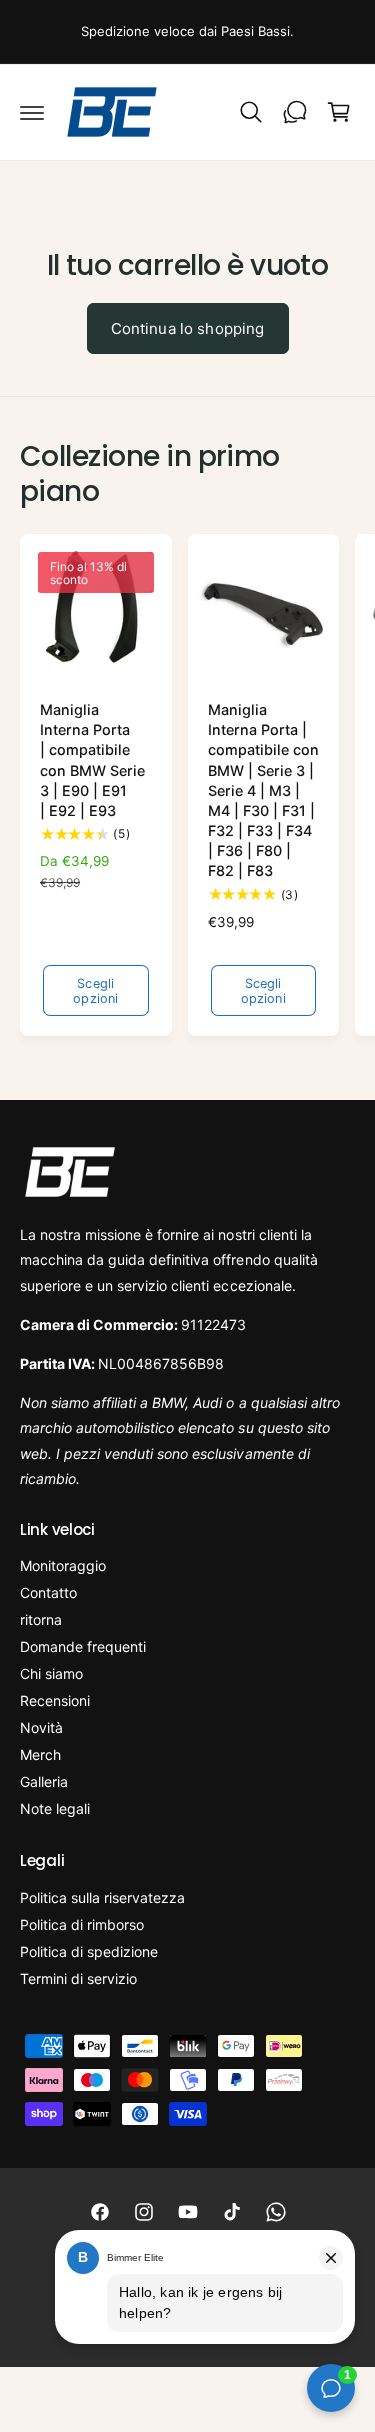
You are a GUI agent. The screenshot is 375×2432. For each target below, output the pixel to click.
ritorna (41, 1619)
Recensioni (55, 1700)
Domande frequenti (83, 1646)
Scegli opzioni (95, 991)
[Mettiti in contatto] (295, 112)
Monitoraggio (63, 1565)
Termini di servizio (78, 1978)
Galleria (44, 1781)
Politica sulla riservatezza (102, 1897)
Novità (41, 1727)
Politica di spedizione (89, 1951)
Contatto (48, 1592)
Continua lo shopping (188, 328)
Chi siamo (51, 1673)
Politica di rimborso (82, 1924)
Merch (40, 1754)
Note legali (55, 1808)
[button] (32, 112)
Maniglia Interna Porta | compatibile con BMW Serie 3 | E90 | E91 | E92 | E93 (92, 760)
